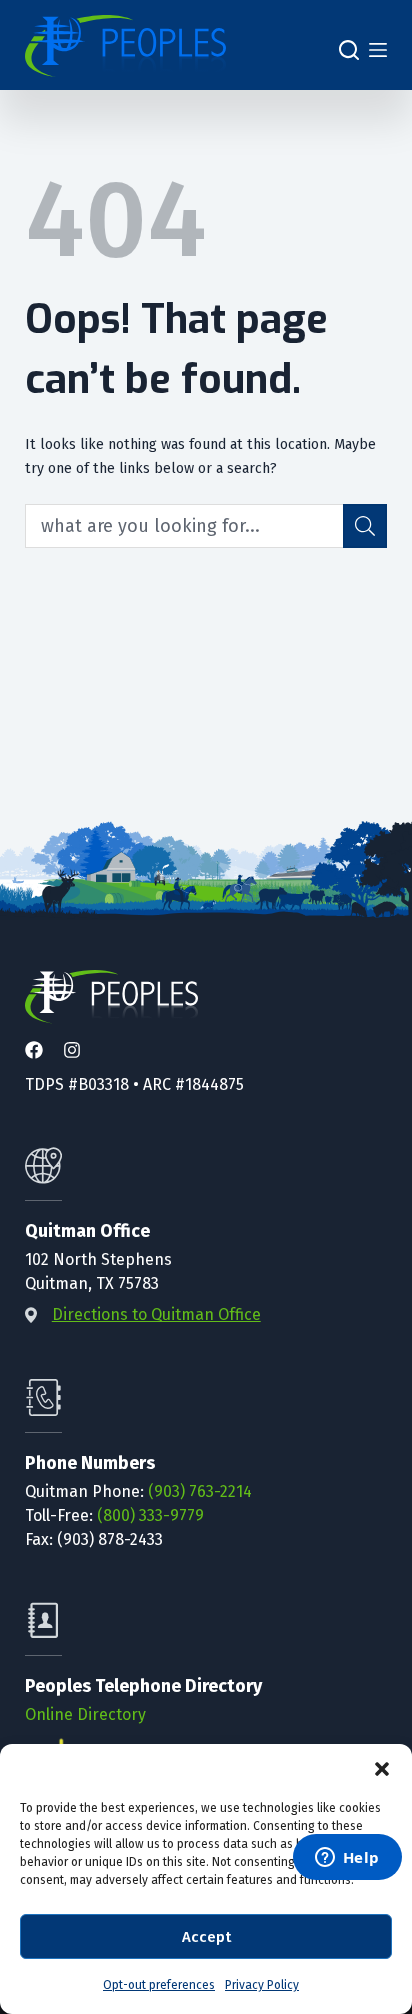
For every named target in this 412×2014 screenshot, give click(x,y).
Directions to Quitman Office (156, 1314)
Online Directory (85, 1714)
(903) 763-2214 (200, 1491)
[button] (382, 1769)
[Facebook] (34, 1051)
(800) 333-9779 (150, 1515)
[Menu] (378, 50)
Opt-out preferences (159, 1985)
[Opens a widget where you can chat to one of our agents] (347, 1859)
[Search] (349, 50)
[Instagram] (72, 1051)
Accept (206, 1937)
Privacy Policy (262, 1985)
